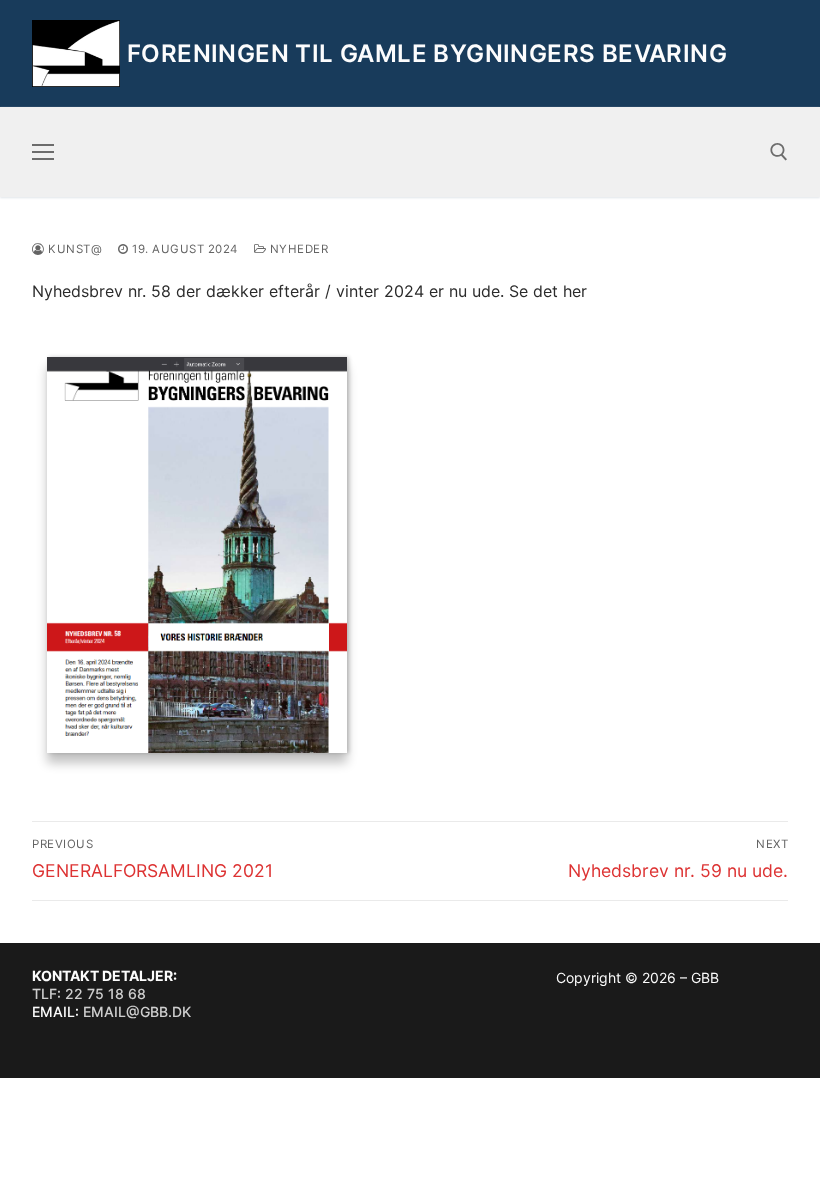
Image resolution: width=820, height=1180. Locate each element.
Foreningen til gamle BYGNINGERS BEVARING (427, 53)
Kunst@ (73, 249)
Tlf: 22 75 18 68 (89, 993)
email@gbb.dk (137, 1011)
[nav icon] (43, 152)
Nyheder (297, 249)
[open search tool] (779, 152)
